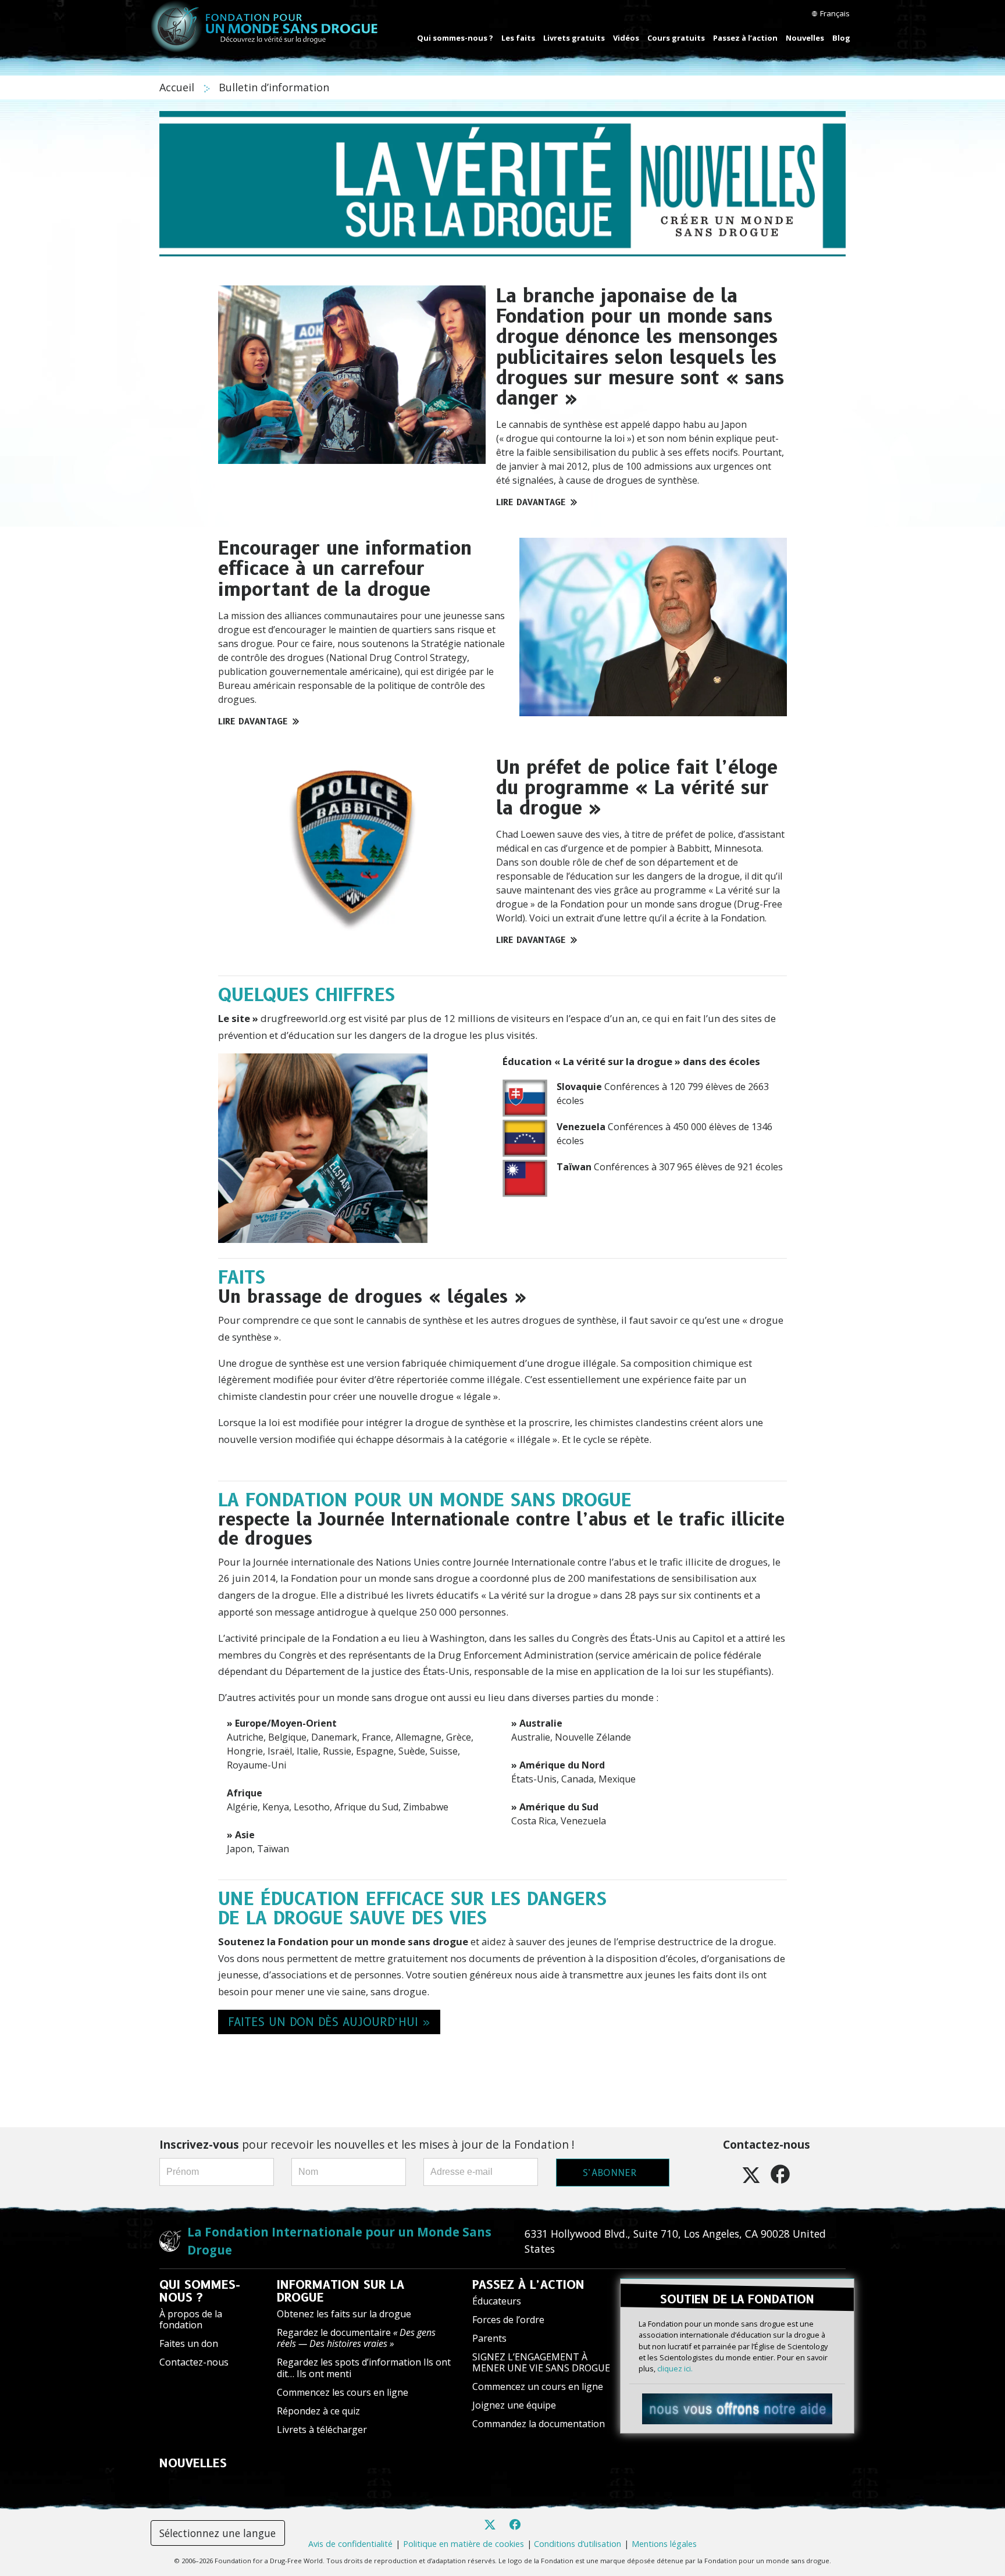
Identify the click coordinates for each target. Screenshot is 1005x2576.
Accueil (178, 87)
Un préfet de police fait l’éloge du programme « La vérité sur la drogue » (637, 787)
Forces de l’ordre (508, 2320)
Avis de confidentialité (350, 2544)
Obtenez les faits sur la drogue (344, 2314)
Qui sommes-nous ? (455, 38)
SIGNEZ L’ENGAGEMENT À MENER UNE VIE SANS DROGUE (541, 2362)
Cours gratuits (676, 38)
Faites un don (189, 2343)
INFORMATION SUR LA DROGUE (341, 2291)
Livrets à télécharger (322, 2429)
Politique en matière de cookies (464, 2544)
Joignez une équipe (514, 2405)
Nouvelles (805, 38)
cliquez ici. (675, 2368)
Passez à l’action (745, 38)
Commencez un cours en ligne (538, 2386)
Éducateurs (497, 2301)
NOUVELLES (193, 2463)
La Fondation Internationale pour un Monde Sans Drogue (339, 2241)
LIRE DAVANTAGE (531, 502)
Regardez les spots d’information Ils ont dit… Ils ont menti (364, 2368)
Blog (841, 38)
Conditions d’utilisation (578, 2544)
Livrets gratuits (574, 38)
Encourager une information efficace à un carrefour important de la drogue (345, 568)
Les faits (518, 38)
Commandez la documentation (539, 2424)
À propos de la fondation (191, 2319)
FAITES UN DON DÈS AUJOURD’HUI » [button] (329, 2022)
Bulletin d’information (274, 87)
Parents (489, 2338)
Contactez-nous (194, 2362)
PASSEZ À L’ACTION (528, 2285)
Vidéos (626, 38)
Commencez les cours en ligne (343, 2392)
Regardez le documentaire (356, 2338)
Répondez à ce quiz (318, 2411)
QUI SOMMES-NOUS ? (200, 2291)
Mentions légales (664, 2544)
